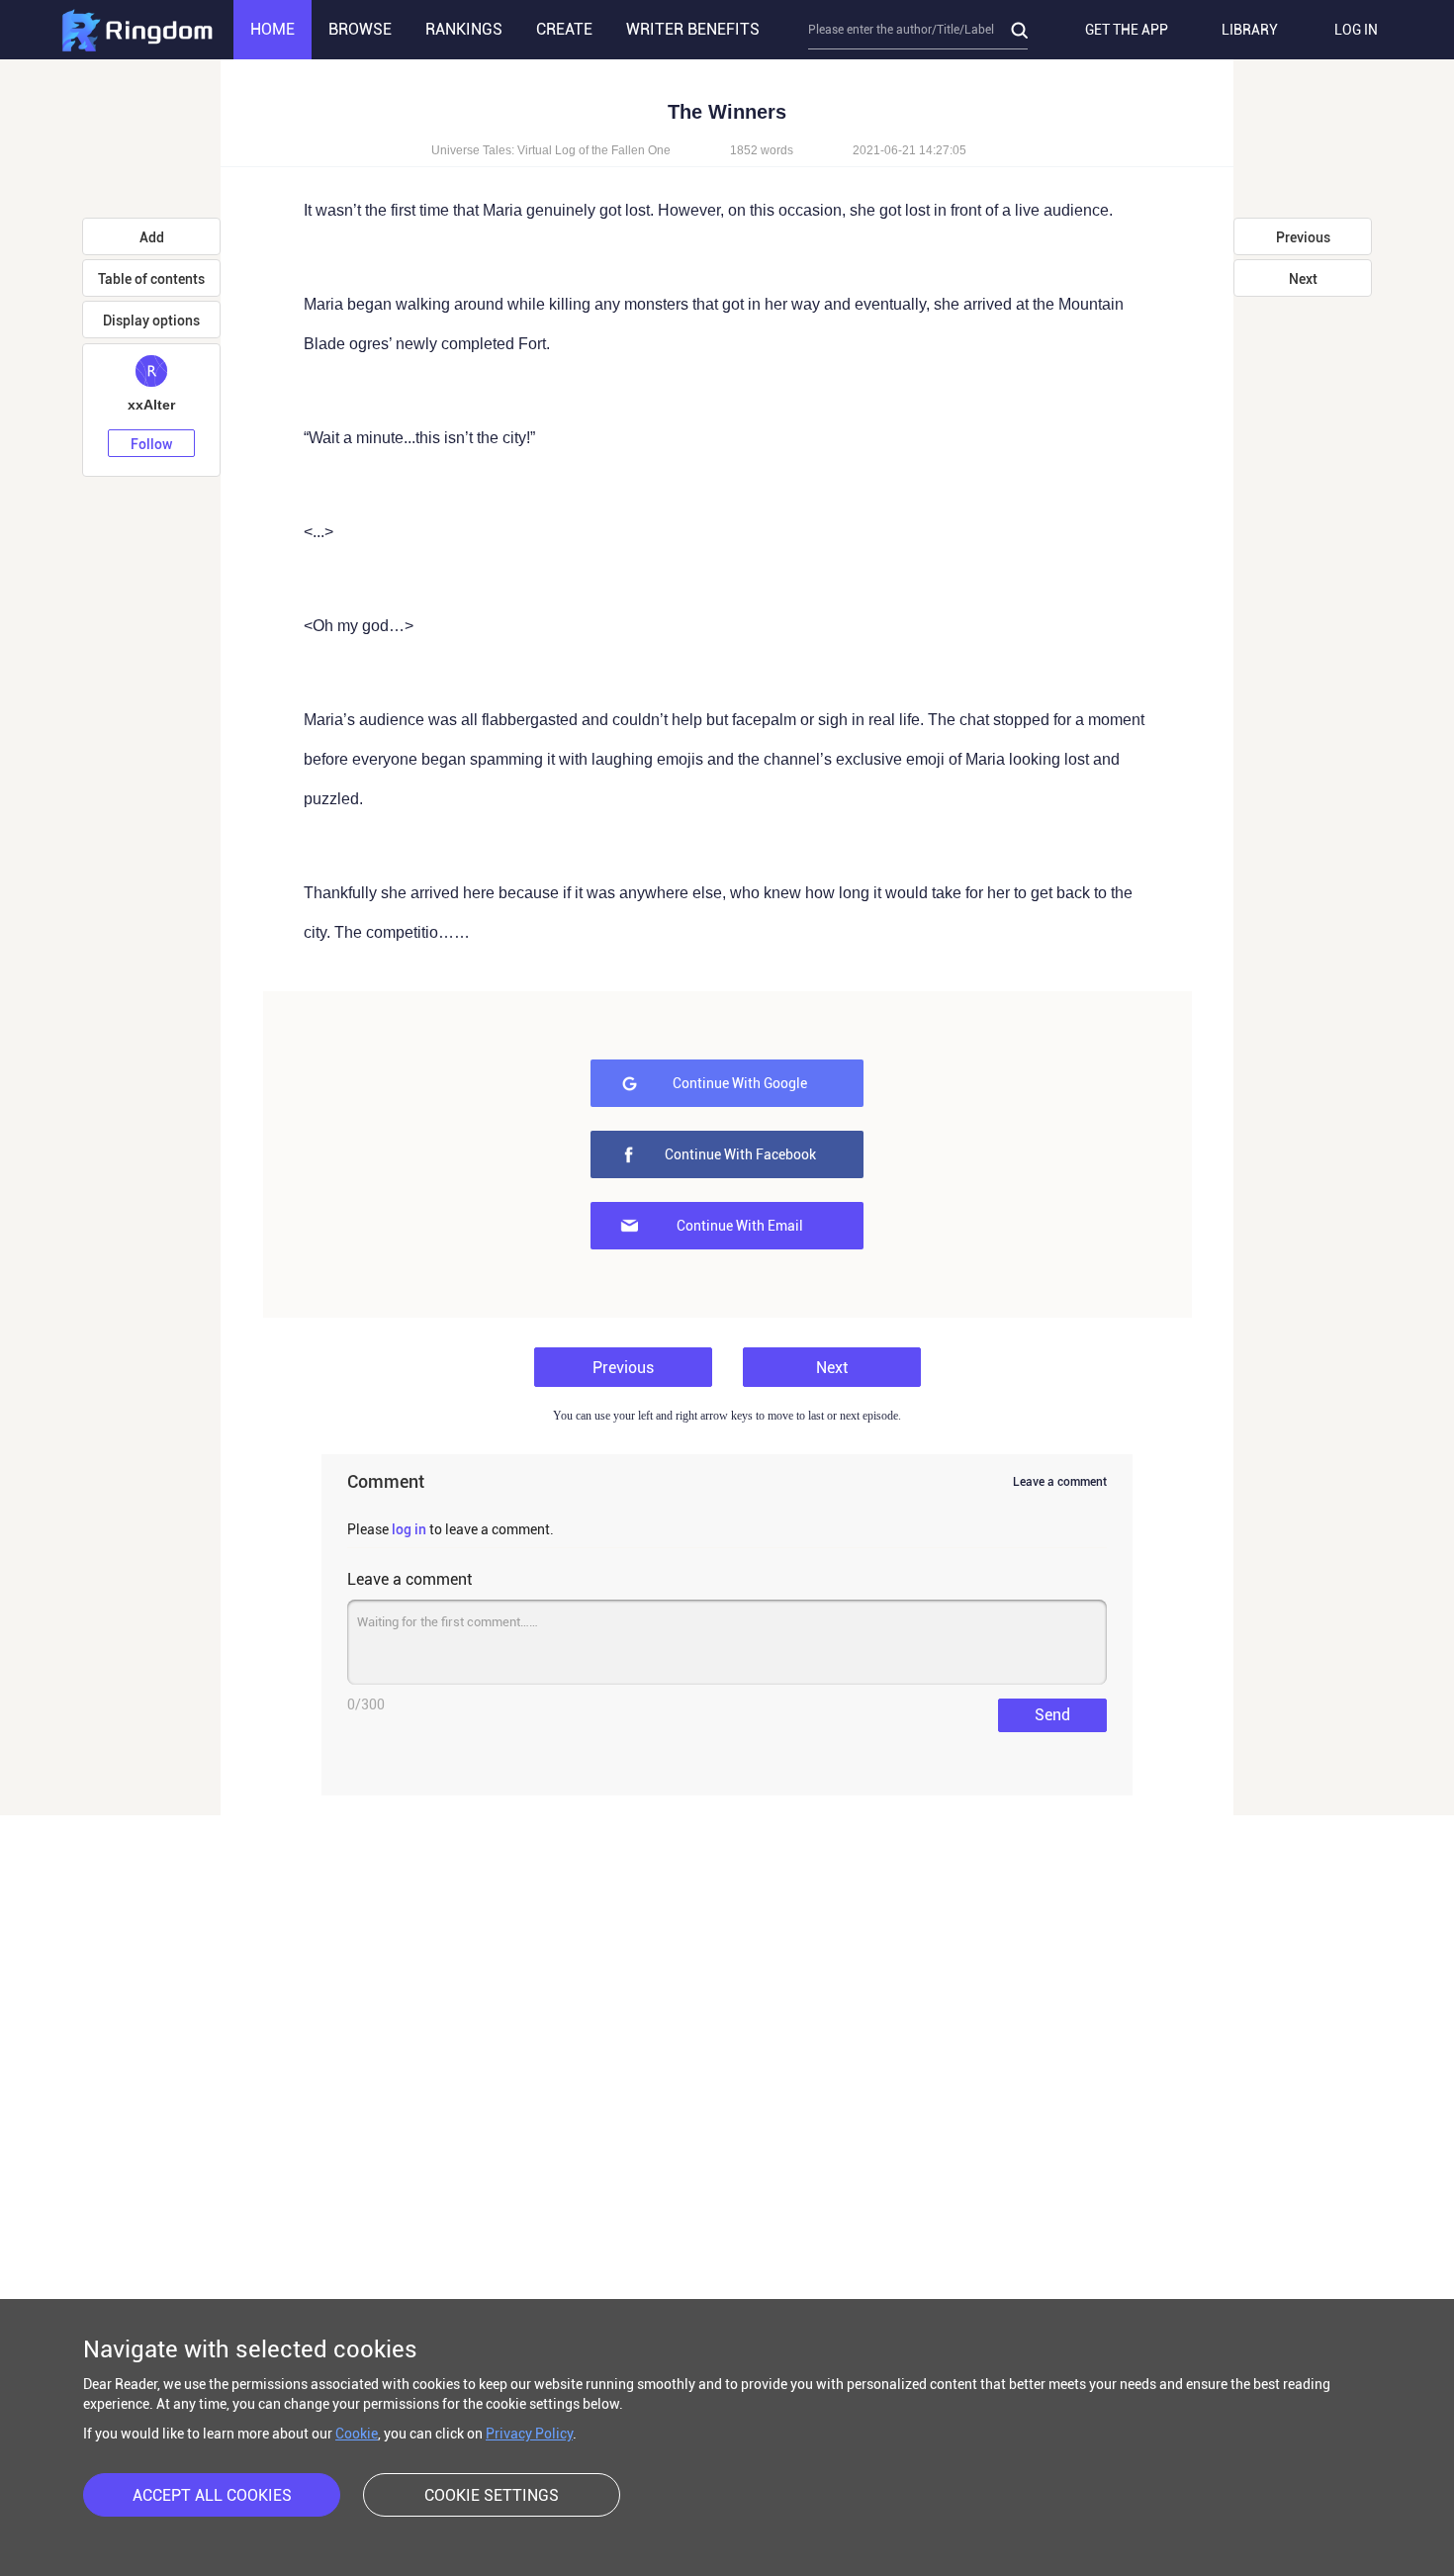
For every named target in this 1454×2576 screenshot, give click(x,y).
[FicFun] (136, 30)
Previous (623, 1368)
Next (832, 1368)
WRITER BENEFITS (693, 29)
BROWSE (360, 29)
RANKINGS (464, 29)
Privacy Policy (529, 2434)
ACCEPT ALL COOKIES (212, 2495)
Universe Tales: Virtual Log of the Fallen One (551, 150)
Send (1052, 1715)
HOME (273, 29)
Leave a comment (1060, 1482)
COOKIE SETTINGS (492, 2495)
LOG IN (1356, 30)
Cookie (357, 2434)
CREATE (564, 29)
